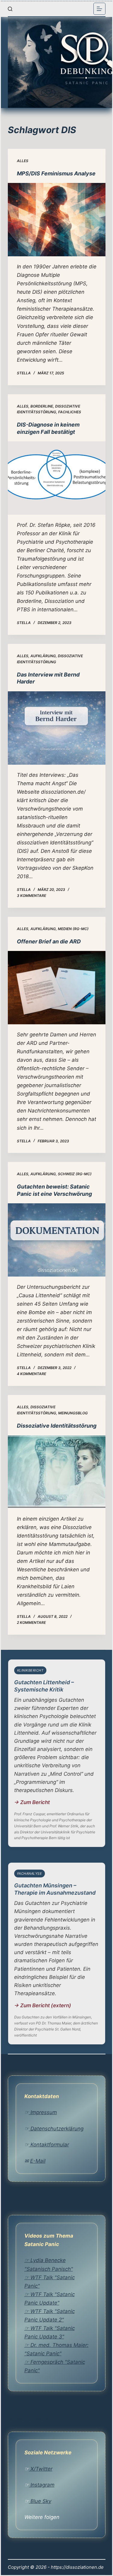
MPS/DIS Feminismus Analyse (56, 173)
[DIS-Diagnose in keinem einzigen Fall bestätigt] (57, 478)
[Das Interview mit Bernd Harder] (57, 728)
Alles (23, 161)
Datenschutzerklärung (56, 2129)
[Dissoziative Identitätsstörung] (57, 1472)
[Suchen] (10, 9)
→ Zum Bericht (32, 1802)
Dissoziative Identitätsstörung (57, 1426)
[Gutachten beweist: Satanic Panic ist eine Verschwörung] (57, 1240)
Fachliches (70, 412)
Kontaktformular (49, 2145)
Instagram (42, 2485)
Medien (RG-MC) (73, 929)
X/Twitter (41, 2469)
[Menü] (99, 9)
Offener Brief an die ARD (49, 941)
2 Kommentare (31, 1622)
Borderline (42, 406)
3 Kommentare (31, 896)
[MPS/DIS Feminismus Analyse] (57, 220)
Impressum (43, 2112)
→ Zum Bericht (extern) (43, 2005)
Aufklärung (43, 656)
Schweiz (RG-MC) (75, 1174)
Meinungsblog (73, 1413)
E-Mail (38, 2161)
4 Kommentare (31, 1374)
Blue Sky (40, 2501)
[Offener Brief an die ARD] (57, 988)
